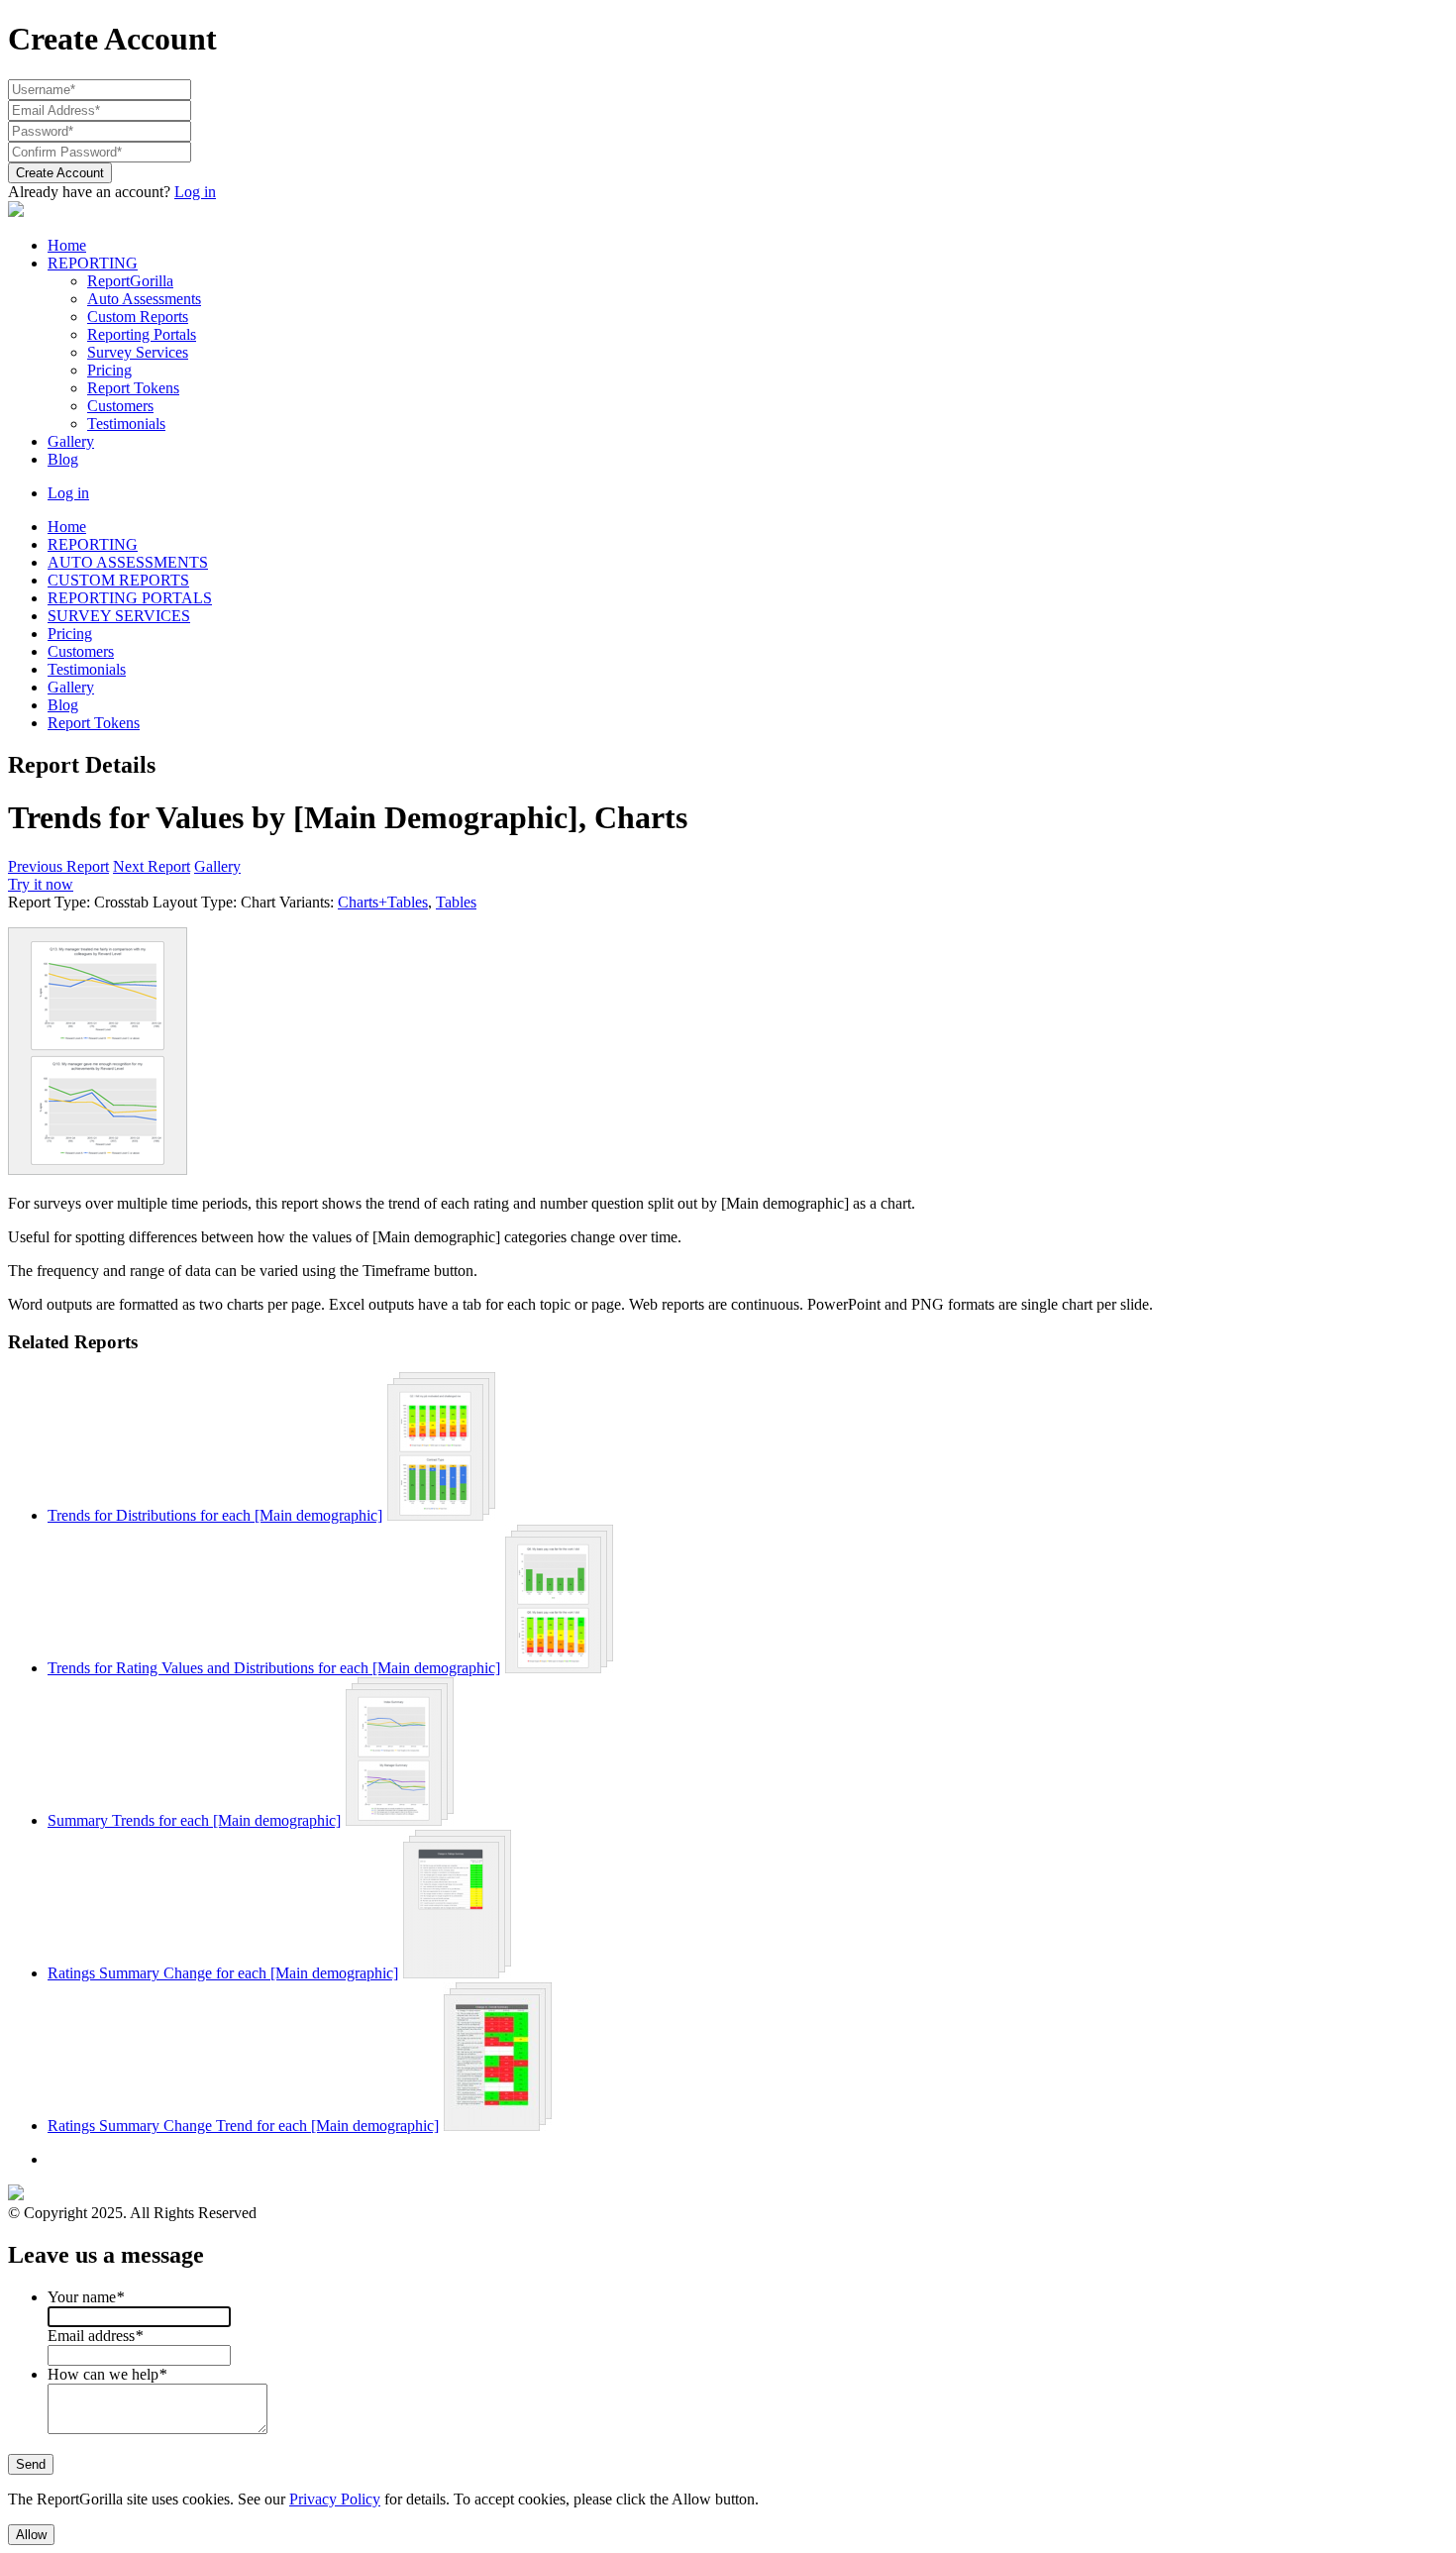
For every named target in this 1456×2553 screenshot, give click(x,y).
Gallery (71, 441)
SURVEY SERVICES (119, 616)
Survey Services (138, 352)
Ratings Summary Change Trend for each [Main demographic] (243, 2126)
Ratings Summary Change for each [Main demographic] (223, 1973)
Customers (120, 406)
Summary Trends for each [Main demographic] (194, 1820)
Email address (95, 2336)
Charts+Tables (383, 902)
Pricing (109, 370)
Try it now (41, 884)
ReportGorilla (130, 281)
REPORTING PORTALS (130, 598)
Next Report (152, 866)
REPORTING (93, 263)
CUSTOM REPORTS (118, 580)
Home (67, 245)
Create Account (60, 173)
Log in (195, 192)
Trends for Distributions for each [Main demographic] (215, 1515)
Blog (63, 459)
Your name (86, 2297)
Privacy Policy (335, 2499)
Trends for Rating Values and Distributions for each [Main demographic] (274, 1668)
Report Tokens (133, 388)
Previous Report (58, 866)
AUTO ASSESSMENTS (128, 562)
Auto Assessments (144, 299)
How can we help (107, 2374)
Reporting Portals (142, 334)
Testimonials (126, 424)
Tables (456, 902)
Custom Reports (138, 317)
